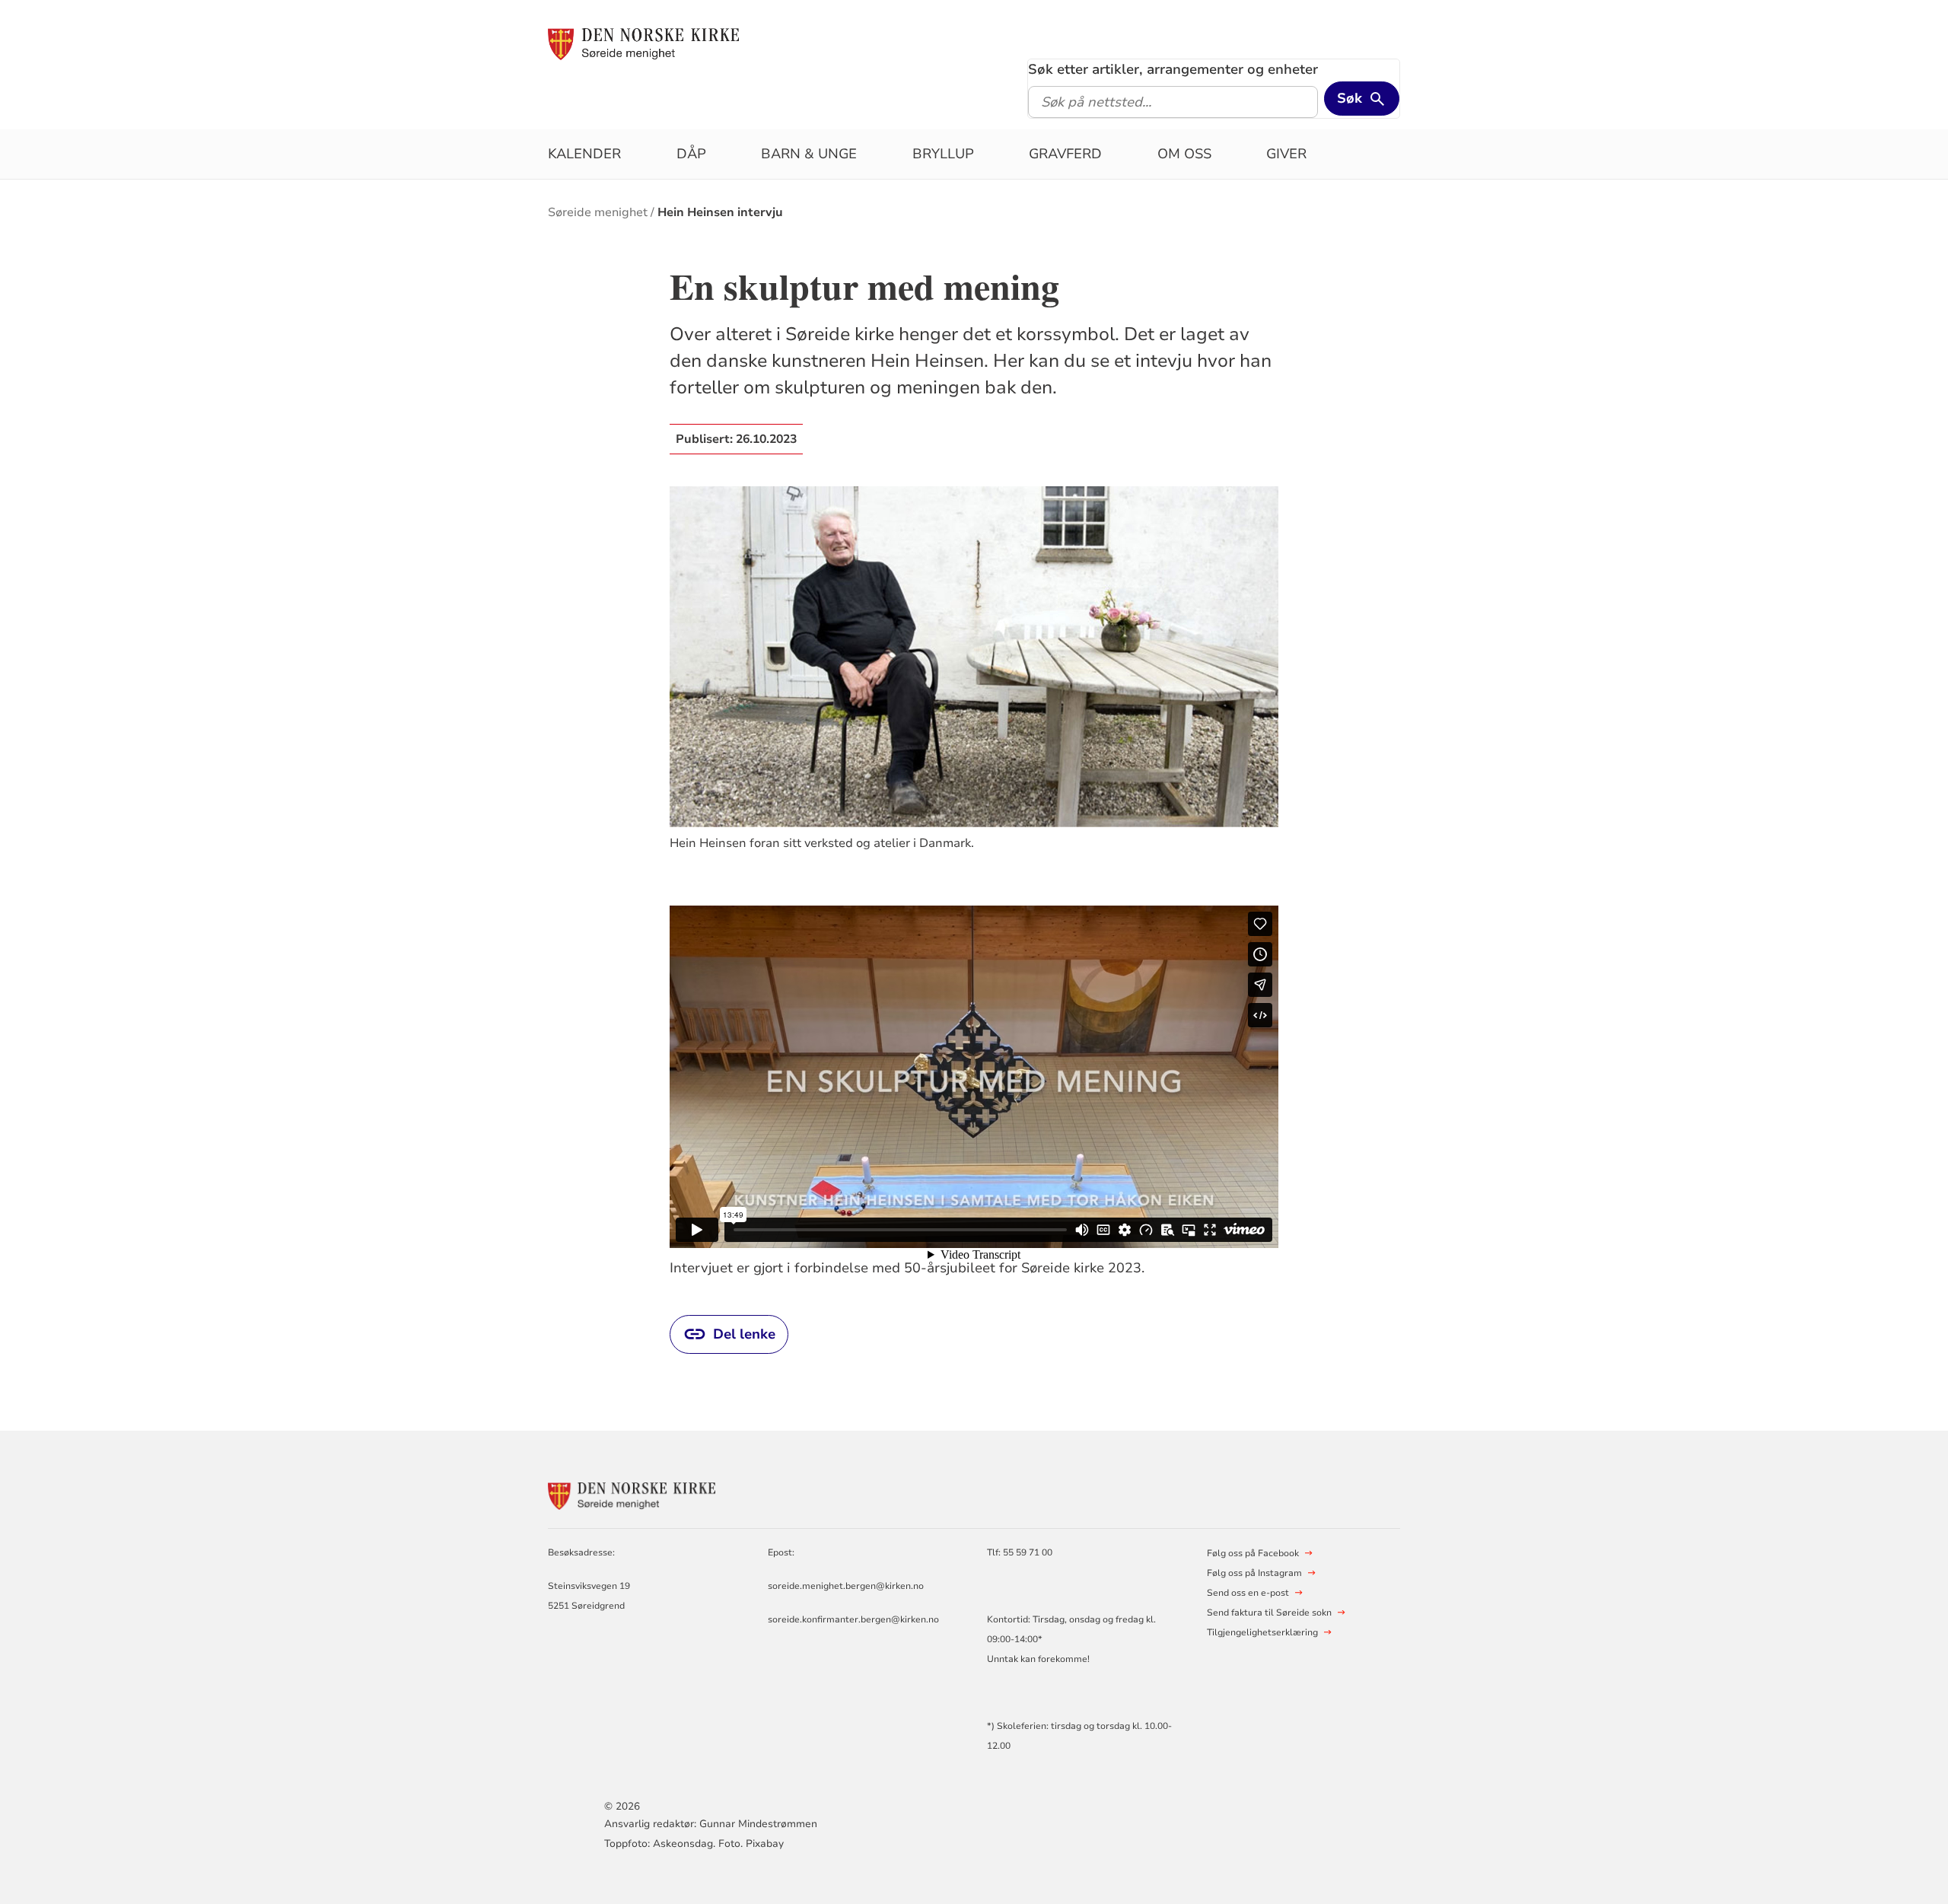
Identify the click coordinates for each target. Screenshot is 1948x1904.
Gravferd (1065, 154)
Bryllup (943, 154)
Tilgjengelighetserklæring (1262, 1632)
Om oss (1184, 154)
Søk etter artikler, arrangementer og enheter (1173, 69)
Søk (1350, 98)
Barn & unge (809, 154)
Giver (1286, 154)
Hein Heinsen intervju (720, 212)
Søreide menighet (598, 212)
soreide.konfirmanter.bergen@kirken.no (853, 1619)
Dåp (691, 154)
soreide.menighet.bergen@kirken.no (846, 1586)
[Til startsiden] (643, 43)
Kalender (584, 154)
